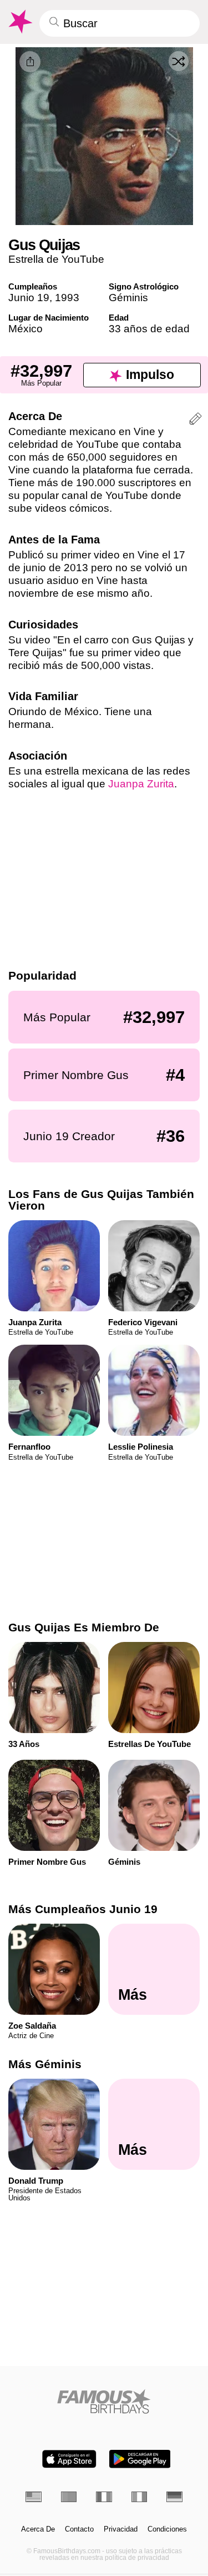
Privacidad (121, 2529)
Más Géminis (45, 2064)
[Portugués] (69, 2497)
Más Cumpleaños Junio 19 (83, 1909)
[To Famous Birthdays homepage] (19, 22)
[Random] (179, 61)
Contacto (79, 2529)
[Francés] (104, 2497)
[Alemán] (174, 2497)
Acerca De (38, 2529)
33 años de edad (149, 329)
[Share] (30, 62)
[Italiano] (139, 2497)
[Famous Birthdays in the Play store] (140, 2459)
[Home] (104, 2401)
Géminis (128, 298)
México (26, 329)
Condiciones (167, 2529)
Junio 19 (29, 298)
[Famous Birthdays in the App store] (69, 2459)
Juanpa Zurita (141, 784)
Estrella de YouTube (56, 259)
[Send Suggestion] (196, 420)
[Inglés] (34, 2497)
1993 (67, 298)
